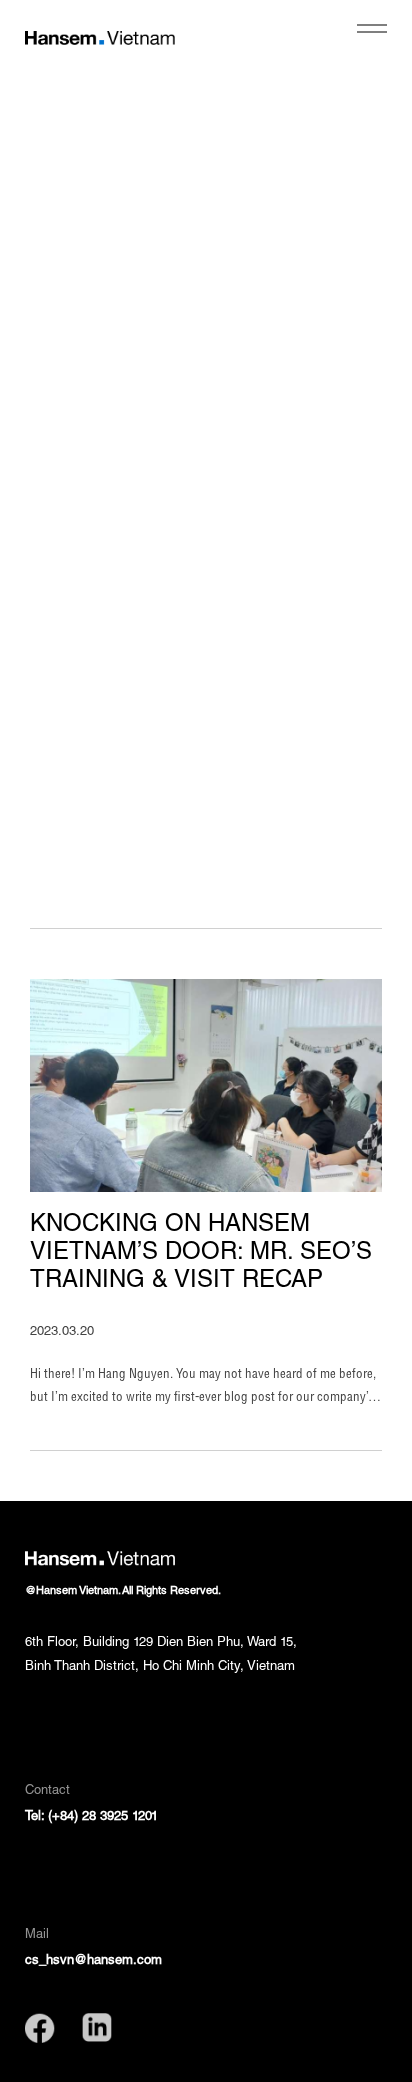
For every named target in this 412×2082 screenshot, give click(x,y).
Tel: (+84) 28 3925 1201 (91, 1817)
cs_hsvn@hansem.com (93, 1961)
